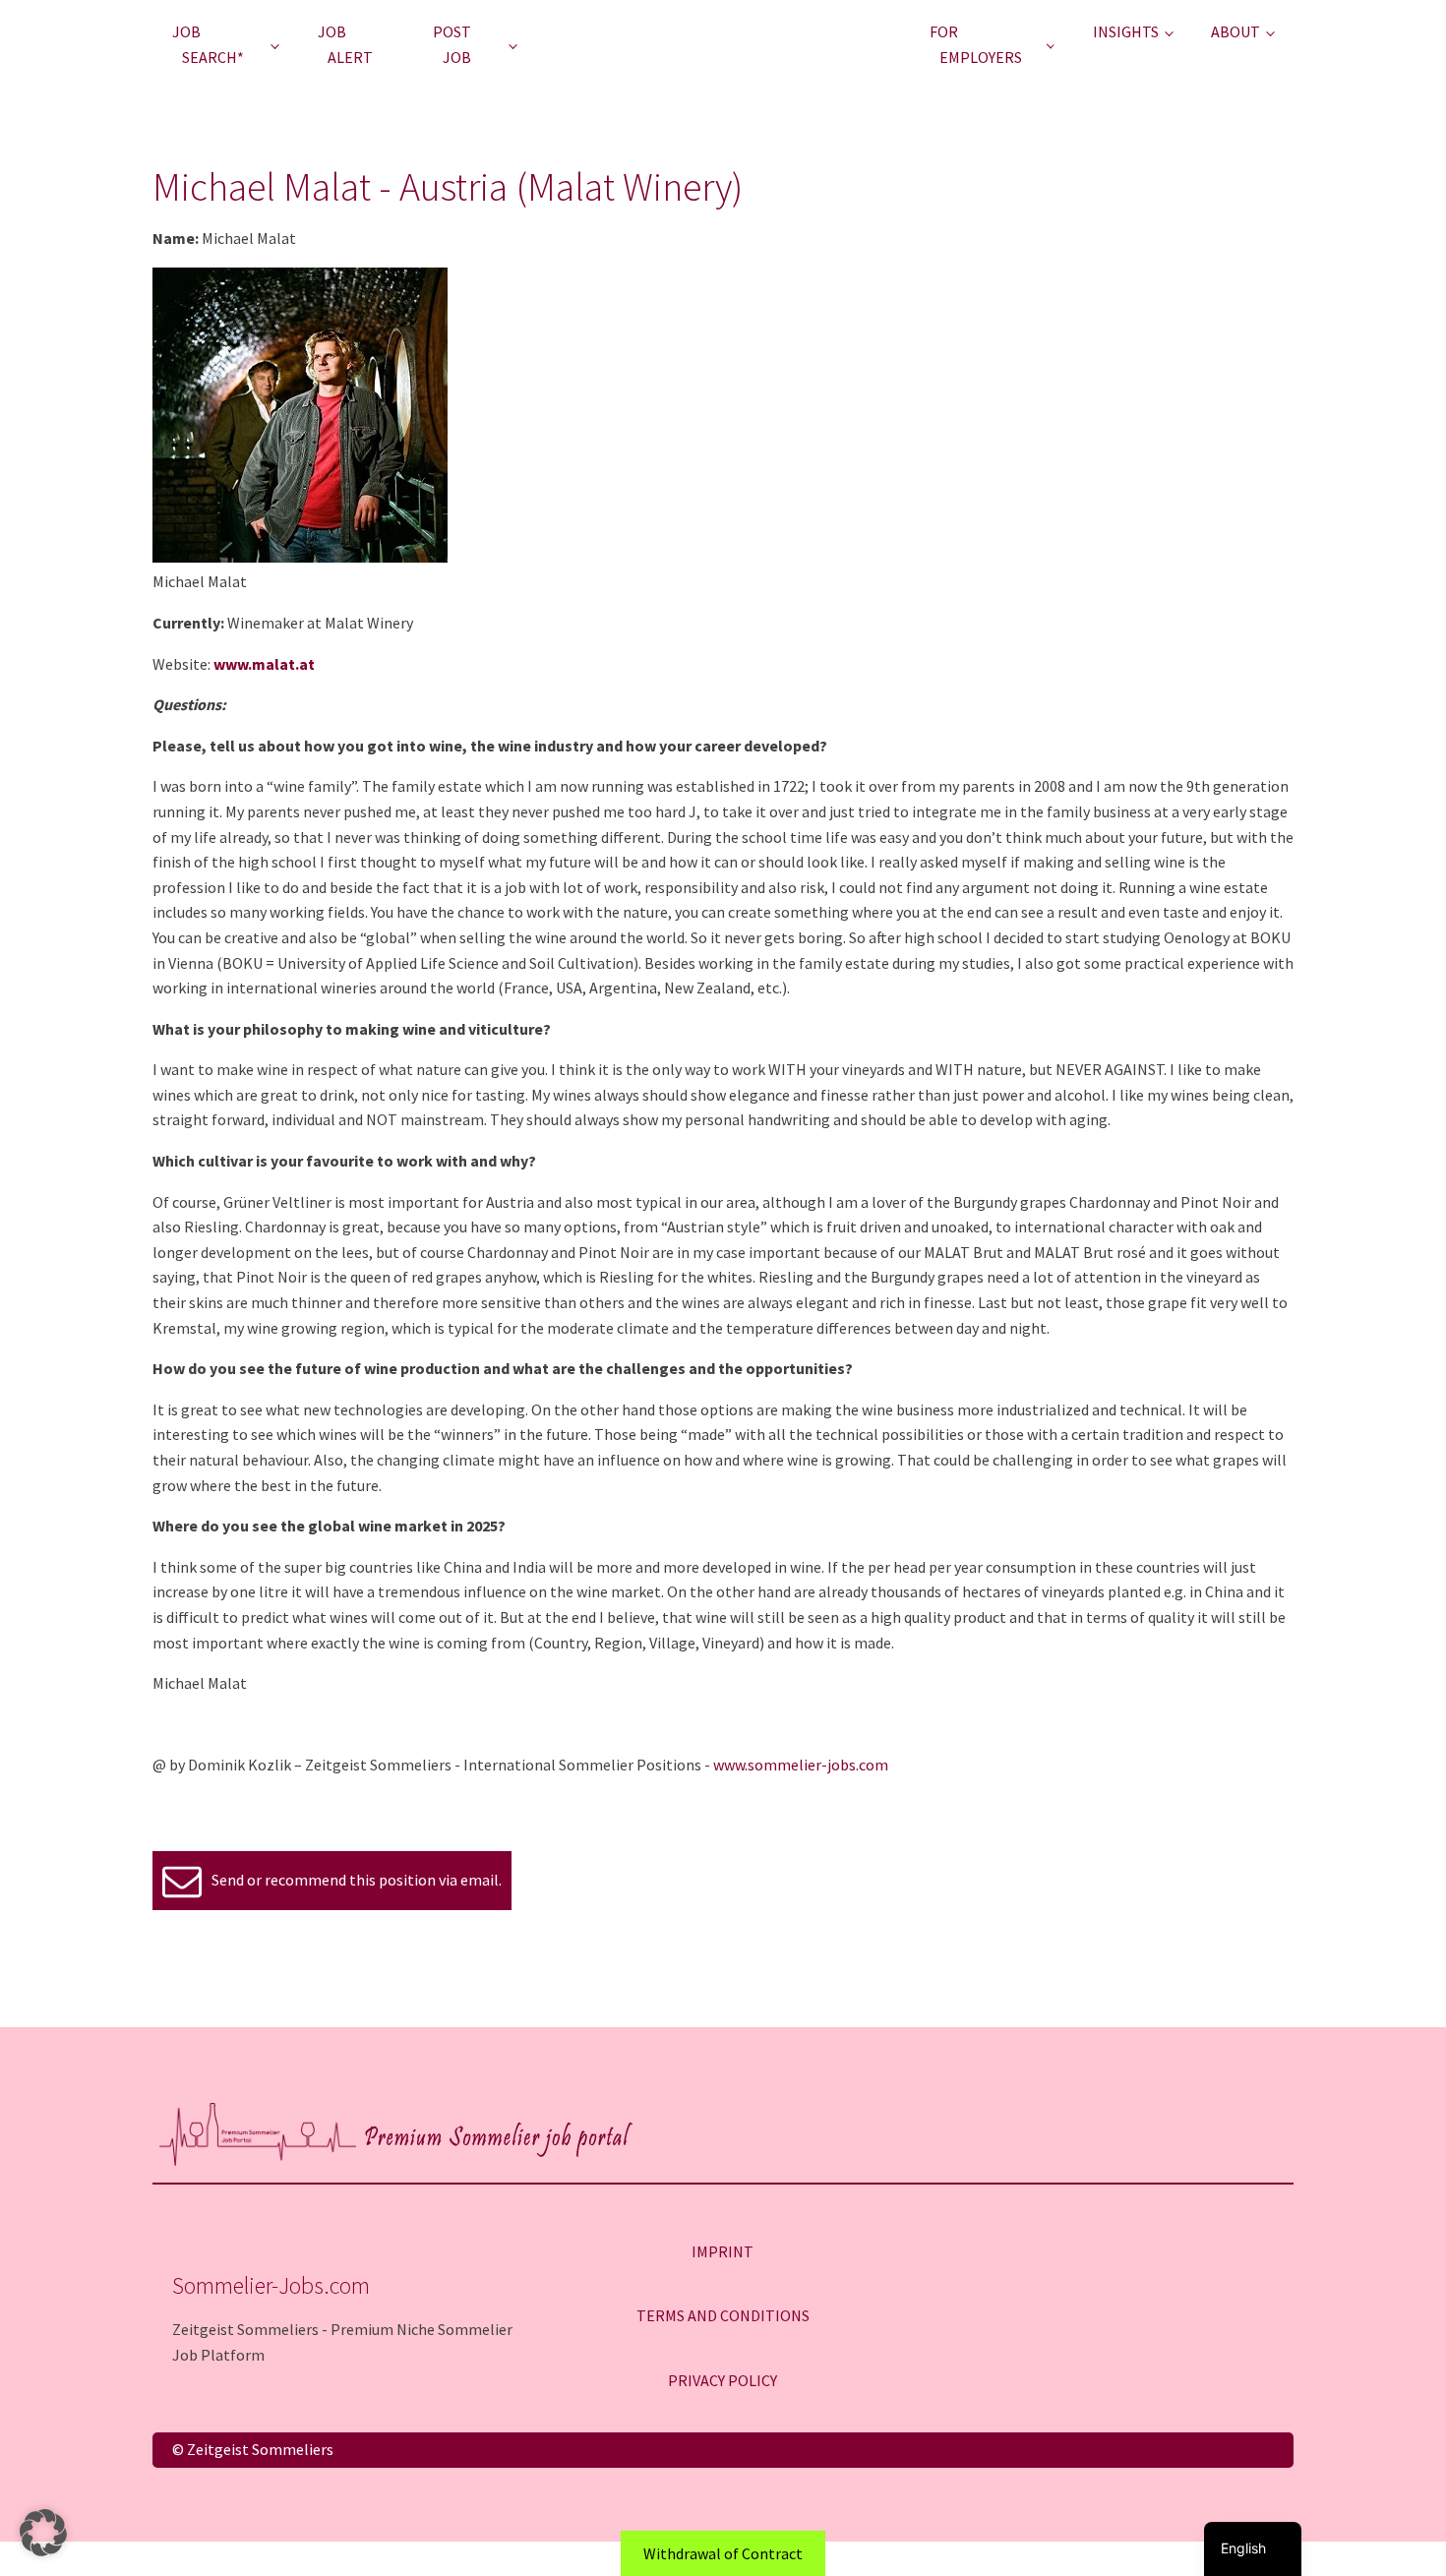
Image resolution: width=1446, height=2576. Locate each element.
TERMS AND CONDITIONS (723, 2315)
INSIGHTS (1126, 31)
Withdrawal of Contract (723, 2553)
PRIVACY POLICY (723, 2380)
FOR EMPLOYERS (976, 44)
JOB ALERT (345, 44)
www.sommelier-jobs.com (801, 1765)
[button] (43, 2533)
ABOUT (1235, 31)
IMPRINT (723, 2251)
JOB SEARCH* (208, 44)
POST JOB (452, 44)
